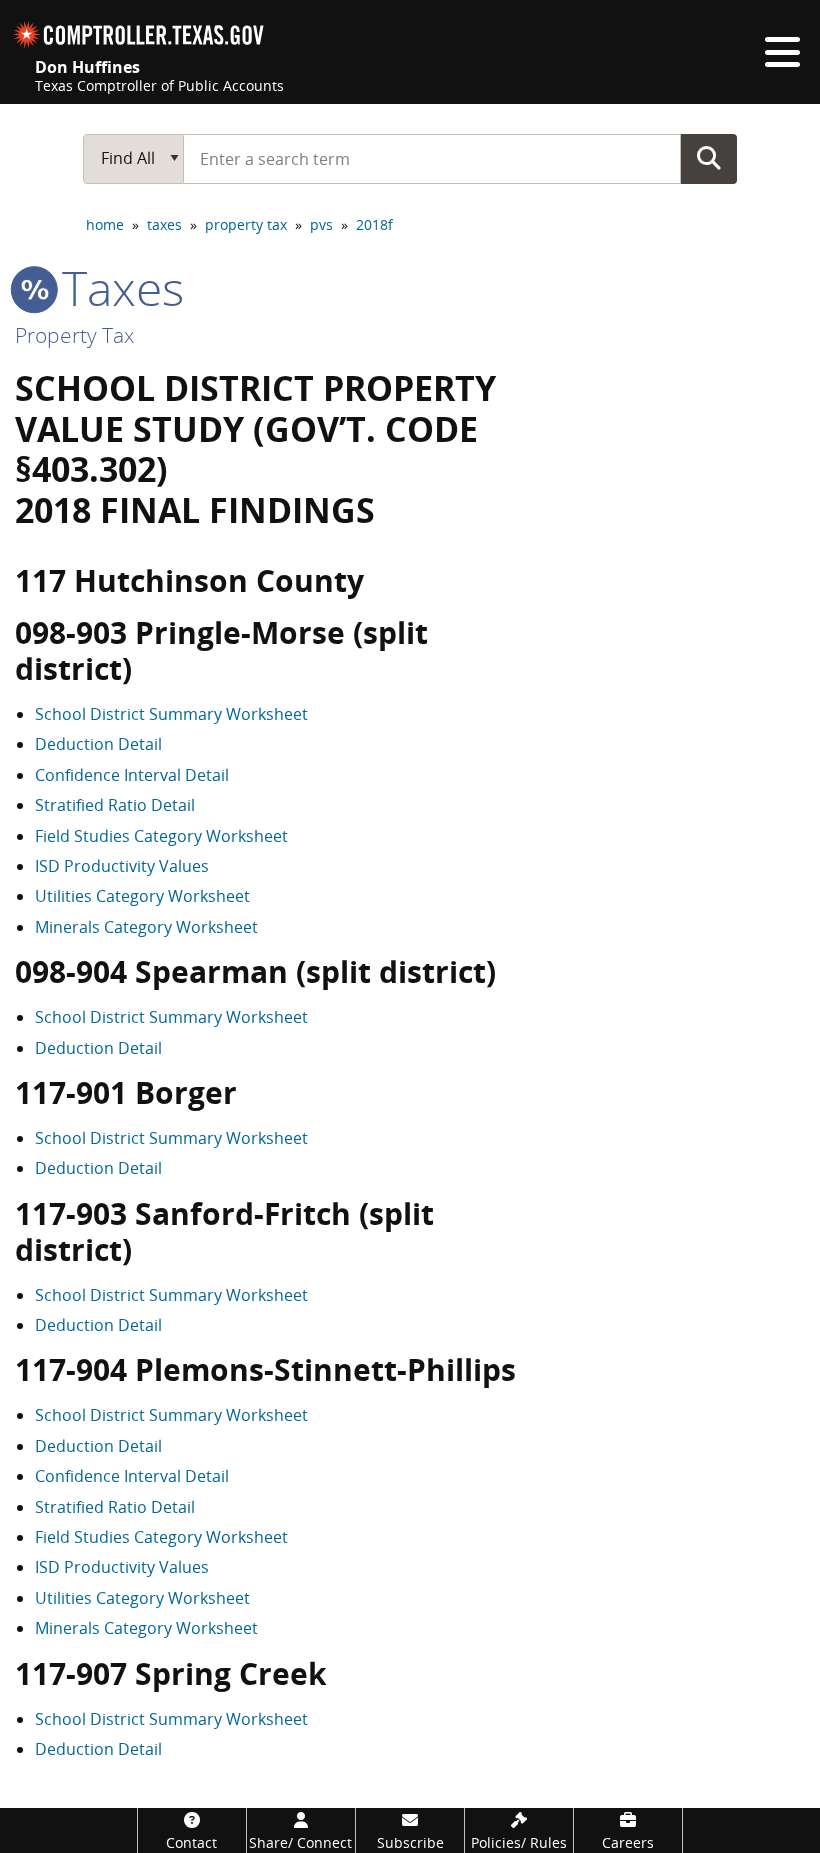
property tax (246, 224)
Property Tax (74, 335)
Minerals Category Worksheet (146, 927)
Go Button (709, 158)
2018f (374, 224)
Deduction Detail (98, 744)
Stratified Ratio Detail (115, 805)
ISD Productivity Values (122, 866)
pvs (321, 224)
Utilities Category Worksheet (142, 896)
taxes (164, 224)
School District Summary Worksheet (171, 714)
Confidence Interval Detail (132, 775)
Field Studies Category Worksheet (161, 836)
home (105, 224)
